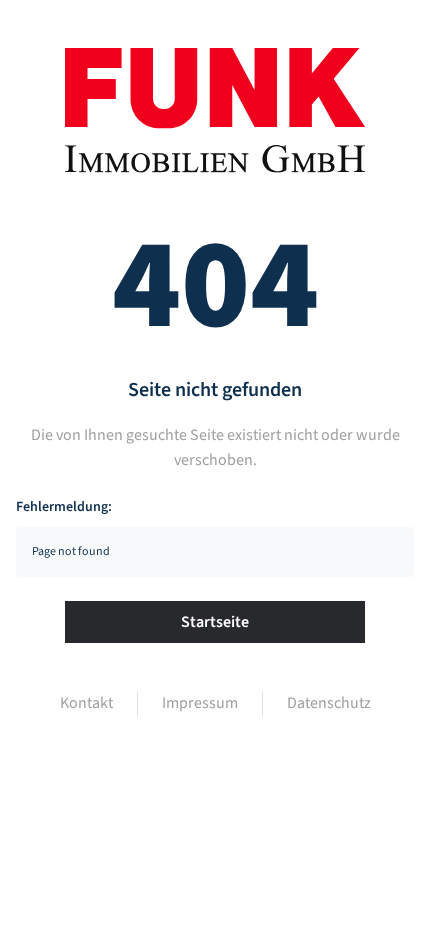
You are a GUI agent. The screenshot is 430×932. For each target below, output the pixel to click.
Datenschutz (329, 703)
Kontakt (86, 703)
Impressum (200, 703)
